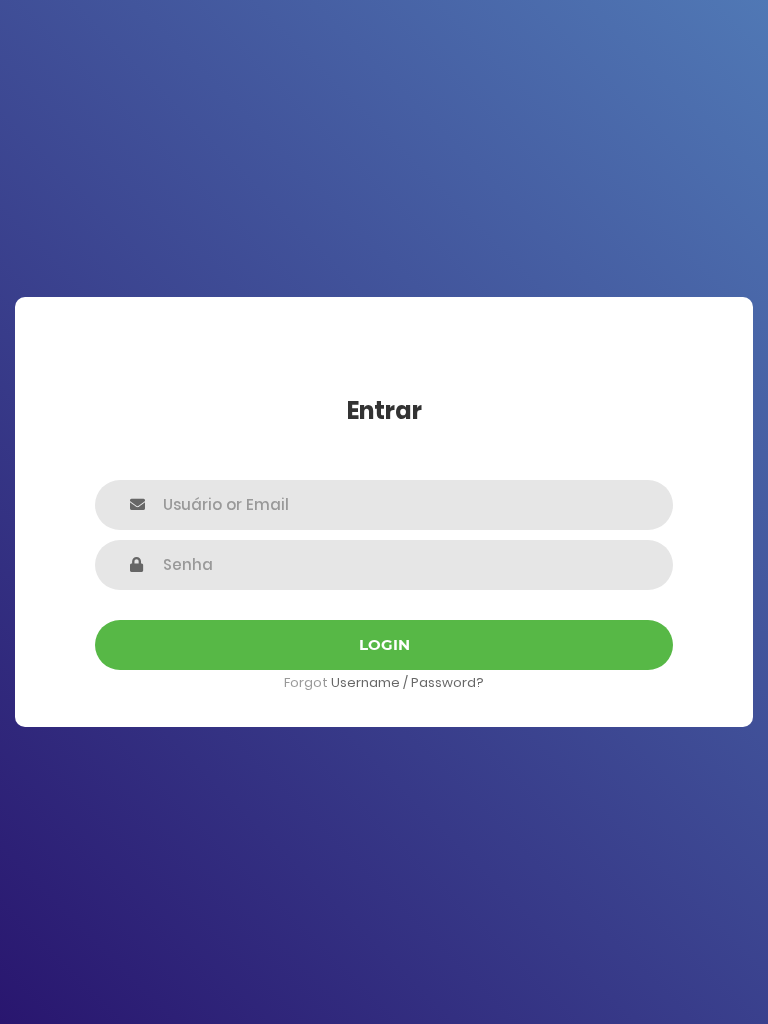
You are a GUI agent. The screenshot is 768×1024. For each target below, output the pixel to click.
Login (384, 644)
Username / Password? (407, 682)
